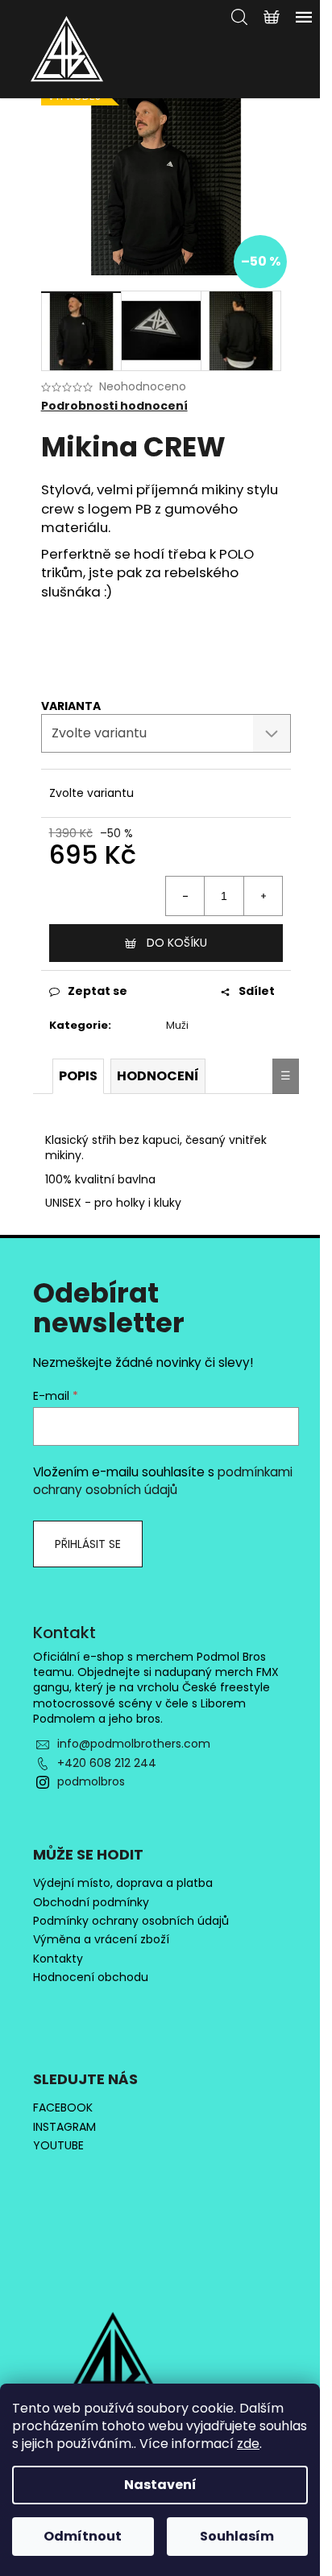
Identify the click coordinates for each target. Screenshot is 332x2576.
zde (248, 2444)
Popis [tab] (78, 1076)
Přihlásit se (88, 1544)
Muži (177, 1025)
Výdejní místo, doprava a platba (123, 1883)
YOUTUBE (58, 2146)
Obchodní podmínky (91, 1903)
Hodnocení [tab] (158, 1076)
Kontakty (58, 1959)
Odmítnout (83, 2536)
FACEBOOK (63, 2108)
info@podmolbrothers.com (134, 1744)
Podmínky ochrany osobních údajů (131, 1921)
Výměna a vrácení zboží (101, 1940)
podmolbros (91, 1781)
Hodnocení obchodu (91, 1977)
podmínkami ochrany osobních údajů (163, 1481)
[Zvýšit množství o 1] (263, 896)
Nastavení (160, 2485)
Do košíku (177, 943)
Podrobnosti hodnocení (114, 406)
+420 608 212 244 (107, 1763)
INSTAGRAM (64, 2127)
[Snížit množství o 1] (185, 896)
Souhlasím (237, 2536)
